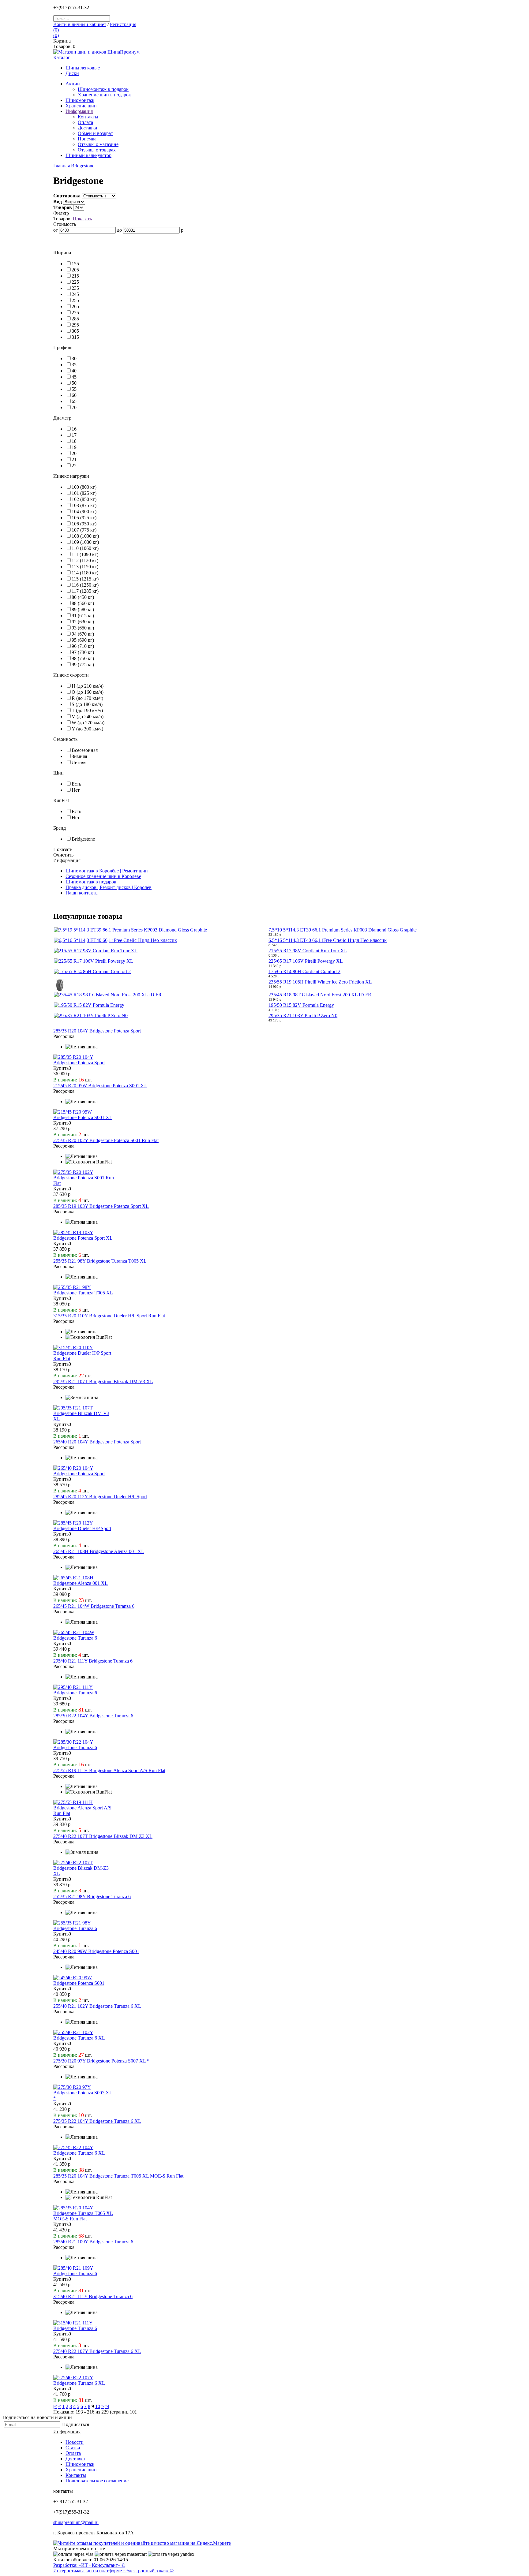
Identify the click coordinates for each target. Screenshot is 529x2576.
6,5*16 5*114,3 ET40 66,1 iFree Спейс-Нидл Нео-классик (328, 940)
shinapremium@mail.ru (76, 2522)
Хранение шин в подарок (104, 95)
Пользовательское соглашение (97, 2481)
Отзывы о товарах (97, 150)
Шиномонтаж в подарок (103, 89)
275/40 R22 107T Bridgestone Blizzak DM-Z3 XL (103, 1836)
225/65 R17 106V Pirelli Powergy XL (306, 961)
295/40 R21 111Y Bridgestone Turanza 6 (93, 1661)
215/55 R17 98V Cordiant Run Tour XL (308, 951)
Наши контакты (82, 893)
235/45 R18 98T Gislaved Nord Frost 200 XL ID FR (320, 995)
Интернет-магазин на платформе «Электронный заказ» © (113, 2571)
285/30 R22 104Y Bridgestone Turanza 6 (93, 1716)
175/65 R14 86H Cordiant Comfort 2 (304, 971)
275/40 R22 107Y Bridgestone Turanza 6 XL (97, 2351)
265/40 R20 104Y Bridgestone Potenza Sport (97, 1442)
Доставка (87, 128)
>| (107, 2406)
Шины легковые (83, 68)
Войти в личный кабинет (80, 24)
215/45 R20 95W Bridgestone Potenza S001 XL (100, 1086)
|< (55, 2406)
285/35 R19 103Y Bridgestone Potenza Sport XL (101, 1206)
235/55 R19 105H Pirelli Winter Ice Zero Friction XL (320, 982)
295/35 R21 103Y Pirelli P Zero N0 (303, 1015)
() (56, 30)
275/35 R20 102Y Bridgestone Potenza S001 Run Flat (106, 1140)
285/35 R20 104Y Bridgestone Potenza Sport (97, 1031)
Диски (72, 73)
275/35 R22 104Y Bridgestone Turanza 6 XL (97, 2121)
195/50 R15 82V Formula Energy (301, 1005)
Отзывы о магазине (98, 144)
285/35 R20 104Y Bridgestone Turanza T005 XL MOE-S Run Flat (118, 2176)
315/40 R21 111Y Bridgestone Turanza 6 (93, 2296)
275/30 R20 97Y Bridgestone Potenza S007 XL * (101, 2061)
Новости (75, 2442)
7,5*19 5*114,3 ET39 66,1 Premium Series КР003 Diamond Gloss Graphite (343, 930)
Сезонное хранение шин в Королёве (103, 876)
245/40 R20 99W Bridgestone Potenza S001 (96, 1951)
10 (98, 2406)
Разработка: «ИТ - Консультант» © (89, 2565)
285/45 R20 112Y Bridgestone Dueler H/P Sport (100, 1497)
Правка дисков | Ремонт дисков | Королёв (109, 887)
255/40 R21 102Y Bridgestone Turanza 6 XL (97, 2006)
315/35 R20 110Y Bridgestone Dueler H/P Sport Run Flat (109, 1316)
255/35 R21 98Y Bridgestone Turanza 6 (92, 1897)
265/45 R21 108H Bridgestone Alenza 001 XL (99, 1551)
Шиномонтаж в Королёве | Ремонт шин (107, 871)
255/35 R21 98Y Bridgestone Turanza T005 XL (100, 1261)
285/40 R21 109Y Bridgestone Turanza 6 (93, 2242)
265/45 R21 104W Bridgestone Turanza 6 (94, 1606)
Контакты (76, 2475)
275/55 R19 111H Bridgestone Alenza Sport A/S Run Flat (109, 1770)
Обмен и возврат (95, 133)
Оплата (85, 122)
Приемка (87, 139)
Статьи (73, 2448)
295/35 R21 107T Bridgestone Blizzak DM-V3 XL (103, 1381)
